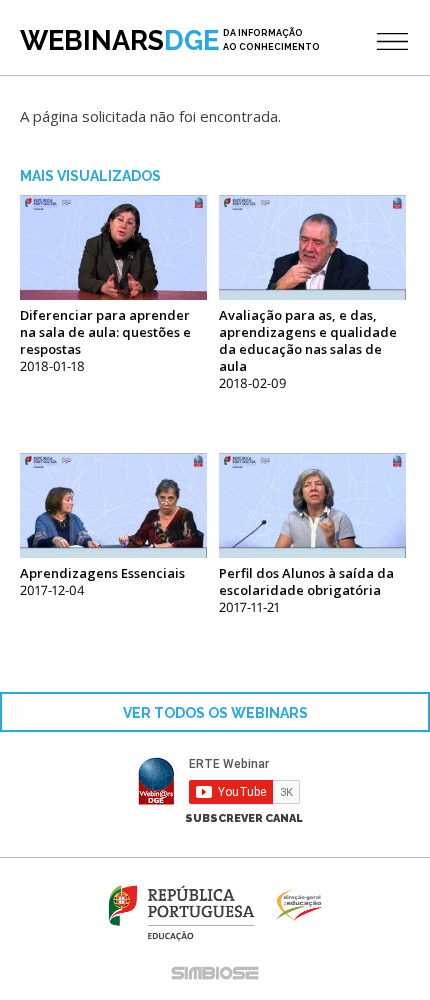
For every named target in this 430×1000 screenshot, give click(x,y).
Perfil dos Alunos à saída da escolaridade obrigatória (306, 581)
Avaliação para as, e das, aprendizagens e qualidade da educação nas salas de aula (308, 340)
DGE (170, 40)
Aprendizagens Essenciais (102, 573)
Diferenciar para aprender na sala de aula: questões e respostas (105, 332)
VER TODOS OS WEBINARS (215, 713)
